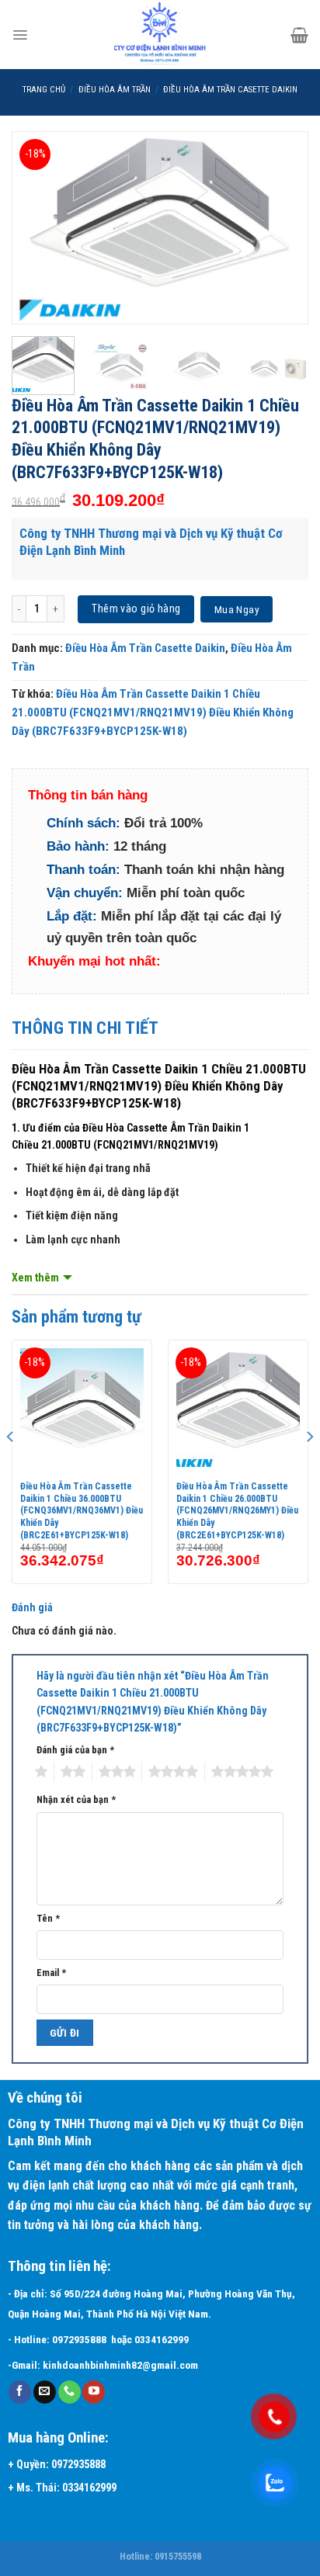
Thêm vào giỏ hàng (136, 608)
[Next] (283, 228)
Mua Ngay (237, 609)
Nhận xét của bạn (76, 1799)
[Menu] (20, 35)
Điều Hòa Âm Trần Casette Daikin (230, 90)
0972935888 (79, 2340)
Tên (48, 1918)
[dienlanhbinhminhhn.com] (160, 35)
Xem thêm (35, 1278)
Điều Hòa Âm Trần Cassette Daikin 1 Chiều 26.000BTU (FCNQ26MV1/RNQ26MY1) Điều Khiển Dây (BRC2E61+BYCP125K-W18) (237, 1510)
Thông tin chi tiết (85, 1028)
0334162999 (164, 2340)
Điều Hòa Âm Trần (115, 90)
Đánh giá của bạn (75, 1750)
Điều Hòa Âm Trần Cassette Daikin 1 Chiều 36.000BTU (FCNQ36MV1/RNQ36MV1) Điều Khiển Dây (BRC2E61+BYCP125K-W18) (82, 1510)
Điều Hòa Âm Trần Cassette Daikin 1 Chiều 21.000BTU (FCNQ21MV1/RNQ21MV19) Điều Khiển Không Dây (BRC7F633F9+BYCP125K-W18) (153, 712)
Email (51, 1973)
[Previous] (37, 228)
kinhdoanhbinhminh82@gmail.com (120, 2365)
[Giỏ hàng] (299, 35)
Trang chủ (44, 90)
